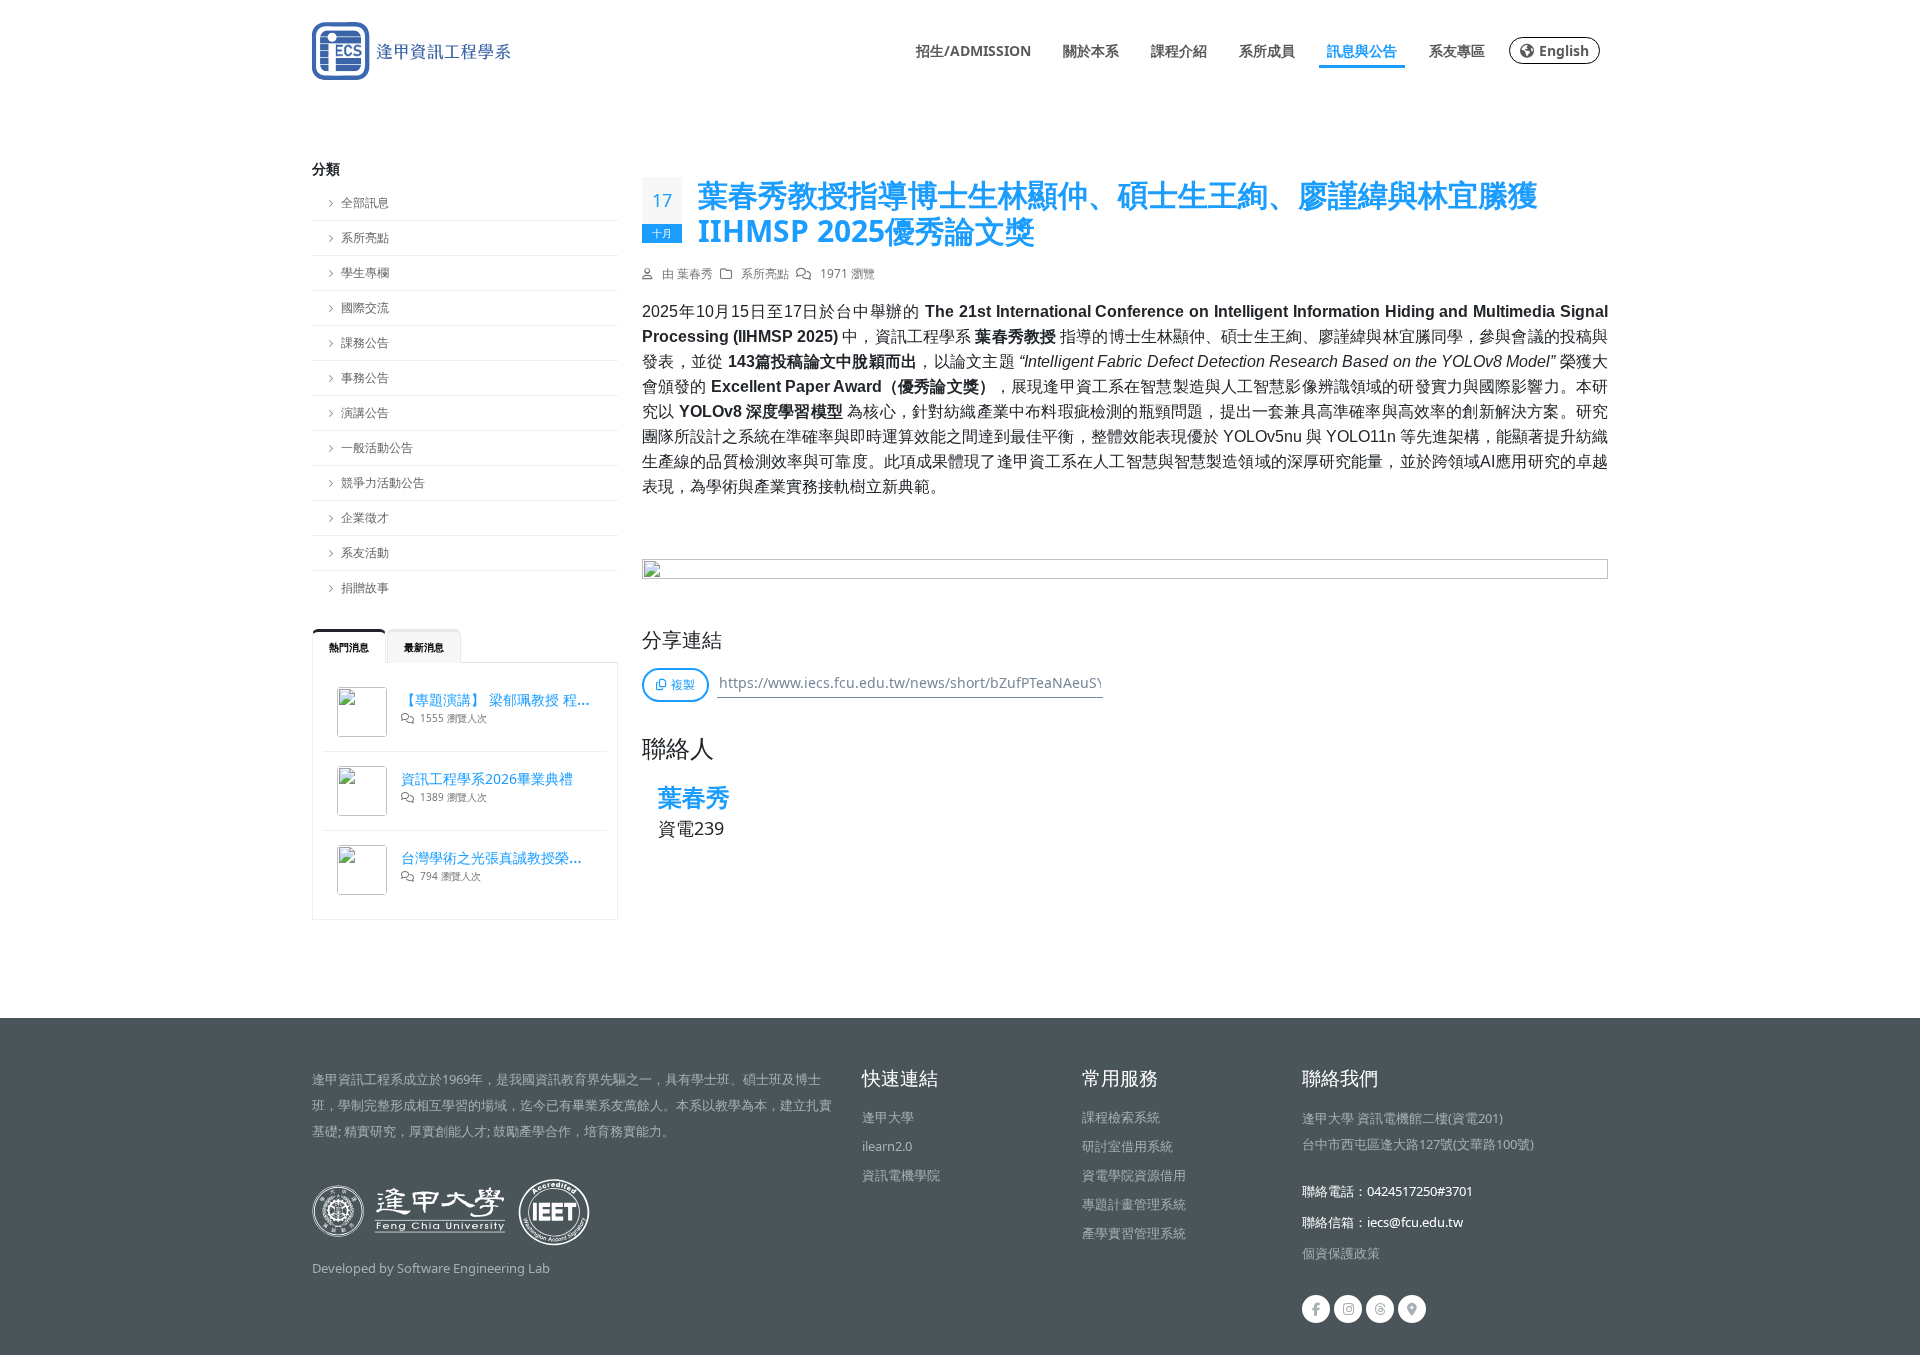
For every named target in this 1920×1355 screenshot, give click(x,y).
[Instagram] (1348, 1309)
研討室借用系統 (1127, 1146)
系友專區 (1457, 50)
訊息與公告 (1362, 50)
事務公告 (365, 377)
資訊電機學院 (901, 1175)
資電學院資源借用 (1134, 1175)
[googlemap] (1412, 1309)
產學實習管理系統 (1134, 1233)
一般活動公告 (377, 447)
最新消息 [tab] (424, 647)
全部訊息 (365, 202)
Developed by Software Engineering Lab (431, 1268)
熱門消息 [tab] (349, 647)
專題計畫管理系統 (1134, 1204)
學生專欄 (365, 272)
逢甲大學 (888, 1117)
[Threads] (1380, 1309)
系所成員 (1267, 50)
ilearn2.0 (887, 1146)
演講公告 (365, 412)
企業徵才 (365, 517)
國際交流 (365, 307)
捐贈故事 (365, 587)
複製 (683, 684)
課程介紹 (1179, 50)
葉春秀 (694, 796)
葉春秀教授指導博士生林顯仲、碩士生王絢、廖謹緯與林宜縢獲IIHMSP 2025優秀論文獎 (1118, 213)
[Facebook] (1316, 1309)
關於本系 (1091, 50)
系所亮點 (365, 237)
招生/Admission (973, 50)
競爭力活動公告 (383, 482)
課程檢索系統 (1121, 1117)
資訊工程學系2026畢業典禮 (487, 778)
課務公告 (365, 342)
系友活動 (365, 552)
